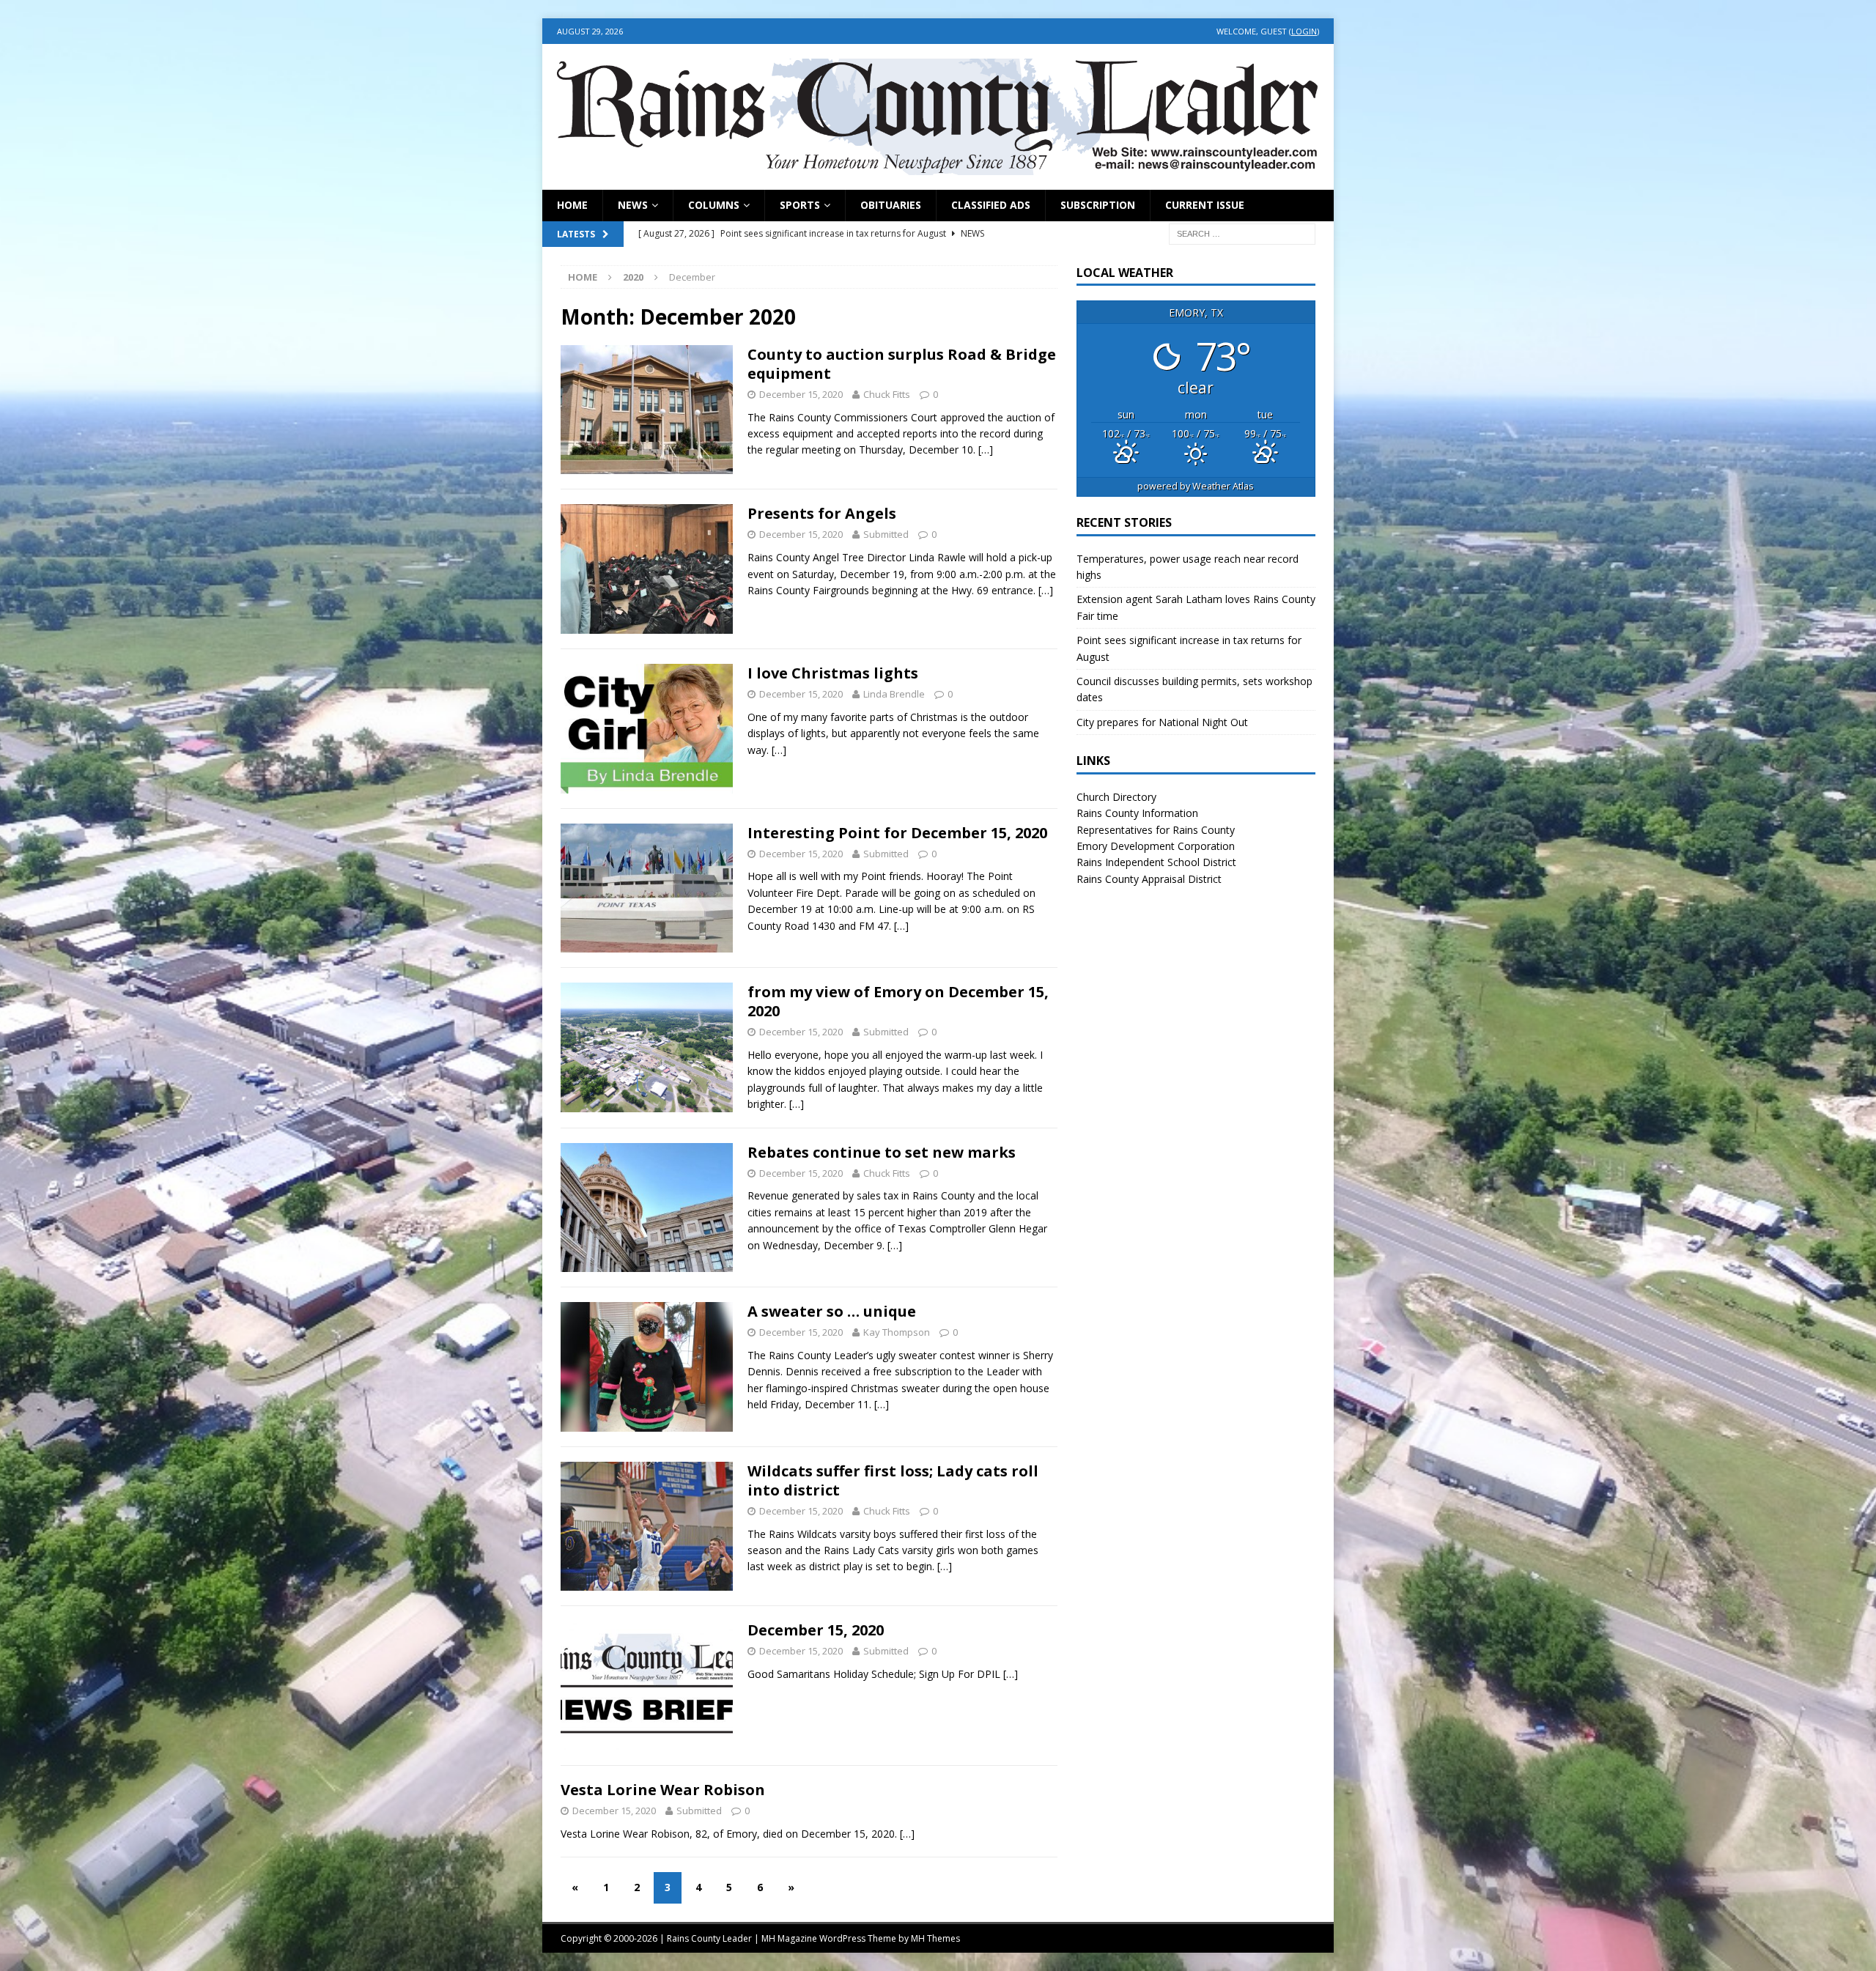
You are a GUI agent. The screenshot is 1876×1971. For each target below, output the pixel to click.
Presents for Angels (822, 513)
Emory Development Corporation (1156, 846)
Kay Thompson (897, 1332)
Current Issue (1205, 205)
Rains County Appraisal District (1149, 879)
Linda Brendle (894, 694)
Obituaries (891, 205)
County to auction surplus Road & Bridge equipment (902, 364)
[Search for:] (1242, 233)
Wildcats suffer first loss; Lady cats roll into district (893, 1480)
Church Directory (1116, 797)
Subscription (1098, 205)
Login (1304, 31)
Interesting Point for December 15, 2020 (897, 833)
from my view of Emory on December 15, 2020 (898, 1001)
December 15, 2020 (816, 1630)
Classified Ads (991, 205)
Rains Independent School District (1156, 862)
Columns (714, 205)
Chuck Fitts (887, 394)
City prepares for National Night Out (1162, 722)
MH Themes (935, 1938)
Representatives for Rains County (1156, 830)
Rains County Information (1137, 813)
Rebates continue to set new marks (882, 1152)
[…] (986, 450)
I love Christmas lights (833, 673)
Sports (800, 205)
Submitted (886, 534)
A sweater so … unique (832, 1311)
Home (572, 205)
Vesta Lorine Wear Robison (663, 1790)
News (633, 205)
